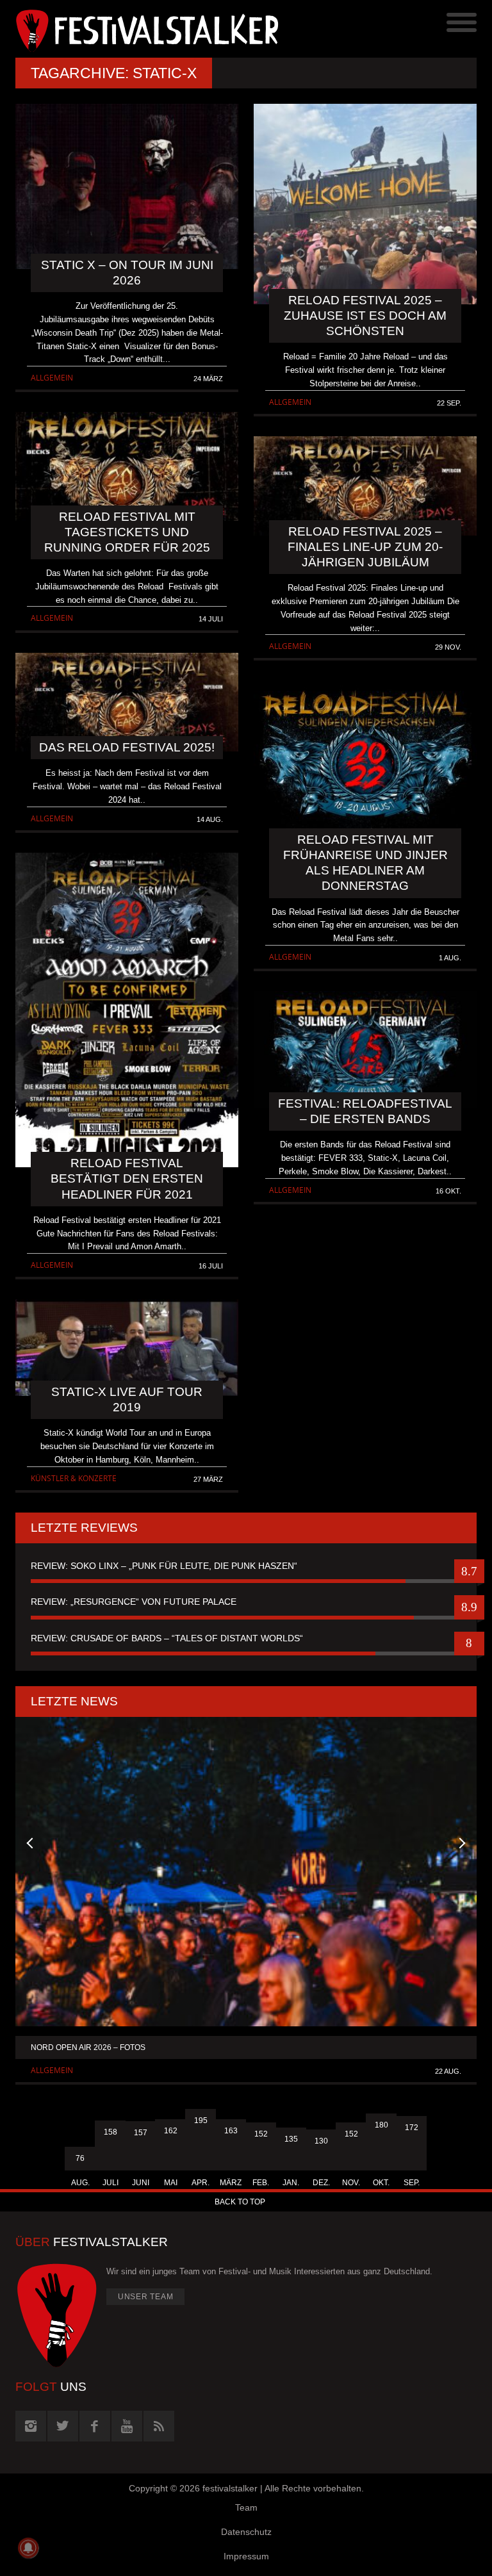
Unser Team (146, 2297)
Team (246, 2507)
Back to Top (240, 2202)
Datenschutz (246, 2532)
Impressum (246, 2556)
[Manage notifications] (28, 2548)
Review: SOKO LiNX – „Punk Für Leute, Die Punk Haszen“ (164, 1566)
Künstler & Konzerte (74, 1478)
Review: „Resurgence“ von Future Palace (134, 1602)
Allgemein (52, 378)
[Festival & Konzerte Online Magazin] (131, 29)
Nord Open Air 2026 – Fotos (88, 2047)
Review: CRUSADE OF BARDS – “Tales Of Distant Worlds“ (167, 1638)
